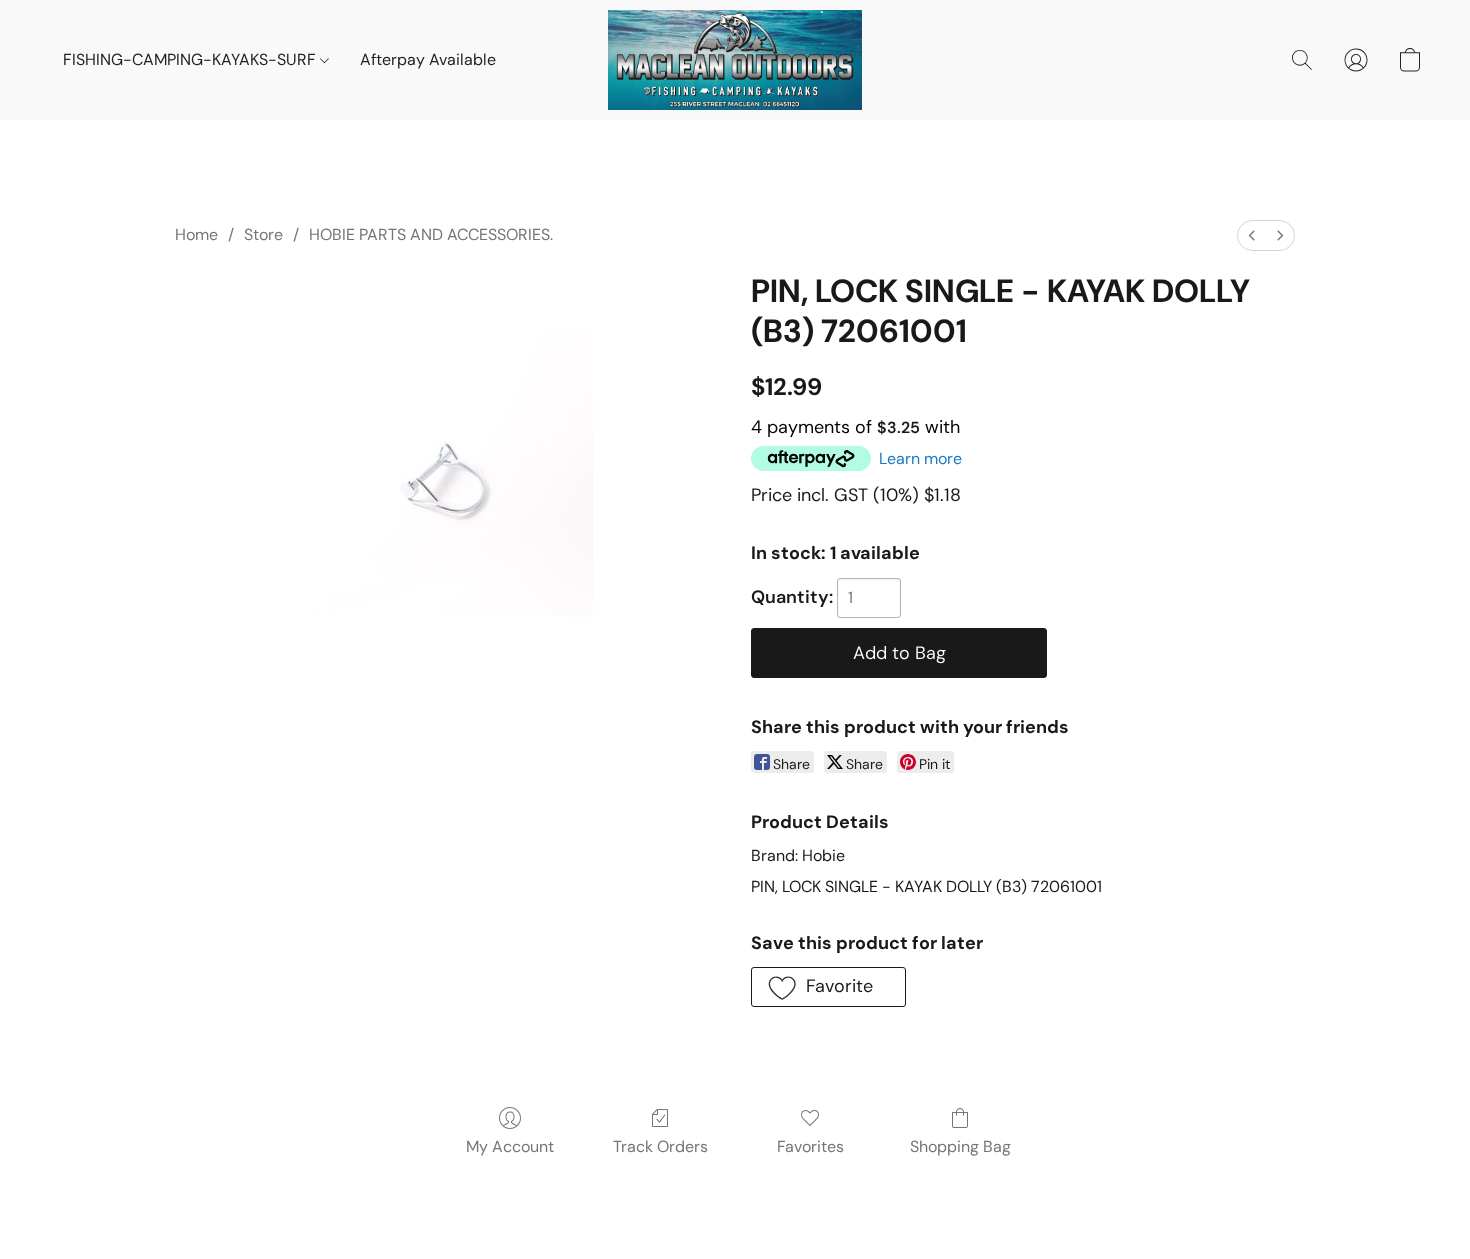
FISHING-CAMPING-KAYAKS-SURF (191, 59)
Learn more (920, 458)
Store (263, 234)
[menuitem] (1252, 235)
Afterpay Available (428, 59)
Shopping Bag (960, 1146)
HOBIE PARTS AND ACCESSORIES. (431, 234)
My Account (510, 1146)
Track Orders (660, 1146)
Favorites (810, 1146)
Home (196, 234)
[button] (735, 60)
